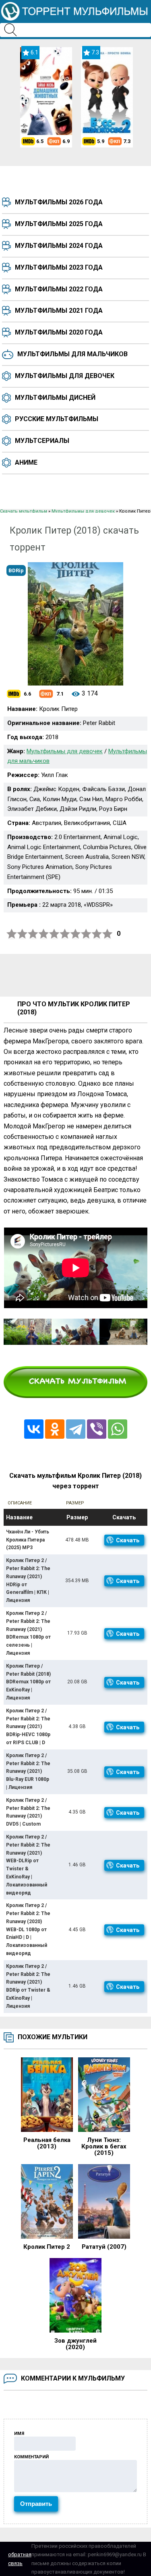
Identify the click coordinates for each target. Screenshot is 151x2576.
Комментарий (31, 2457)
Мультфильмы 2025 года (59, 224)
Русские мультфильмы (57, 419)
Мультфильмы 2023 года (59, 267)
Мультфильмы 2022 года (59, 289)
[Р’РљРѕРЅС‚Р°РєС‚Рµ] (34, 1429)
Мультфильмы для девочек (65, 376)
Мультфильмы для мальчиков (72, 354)
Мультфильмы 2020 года (59, 332)
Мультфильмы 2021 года (59, 311)
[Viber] (97, 1429)
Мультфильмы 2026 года (59, 202)
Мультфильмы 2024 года (59, 246)
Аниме (26, 462)
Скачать (128, 1540)
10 (108, 934)
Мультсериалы (42, 441)
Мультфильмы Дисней (55, 398)
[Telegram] (76, 1429)
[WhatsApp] (118, 1429)
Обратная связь (20, 2559)
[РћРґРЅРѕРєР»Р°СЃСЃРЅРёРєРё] (55, 1429)
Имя (19, 2434)
